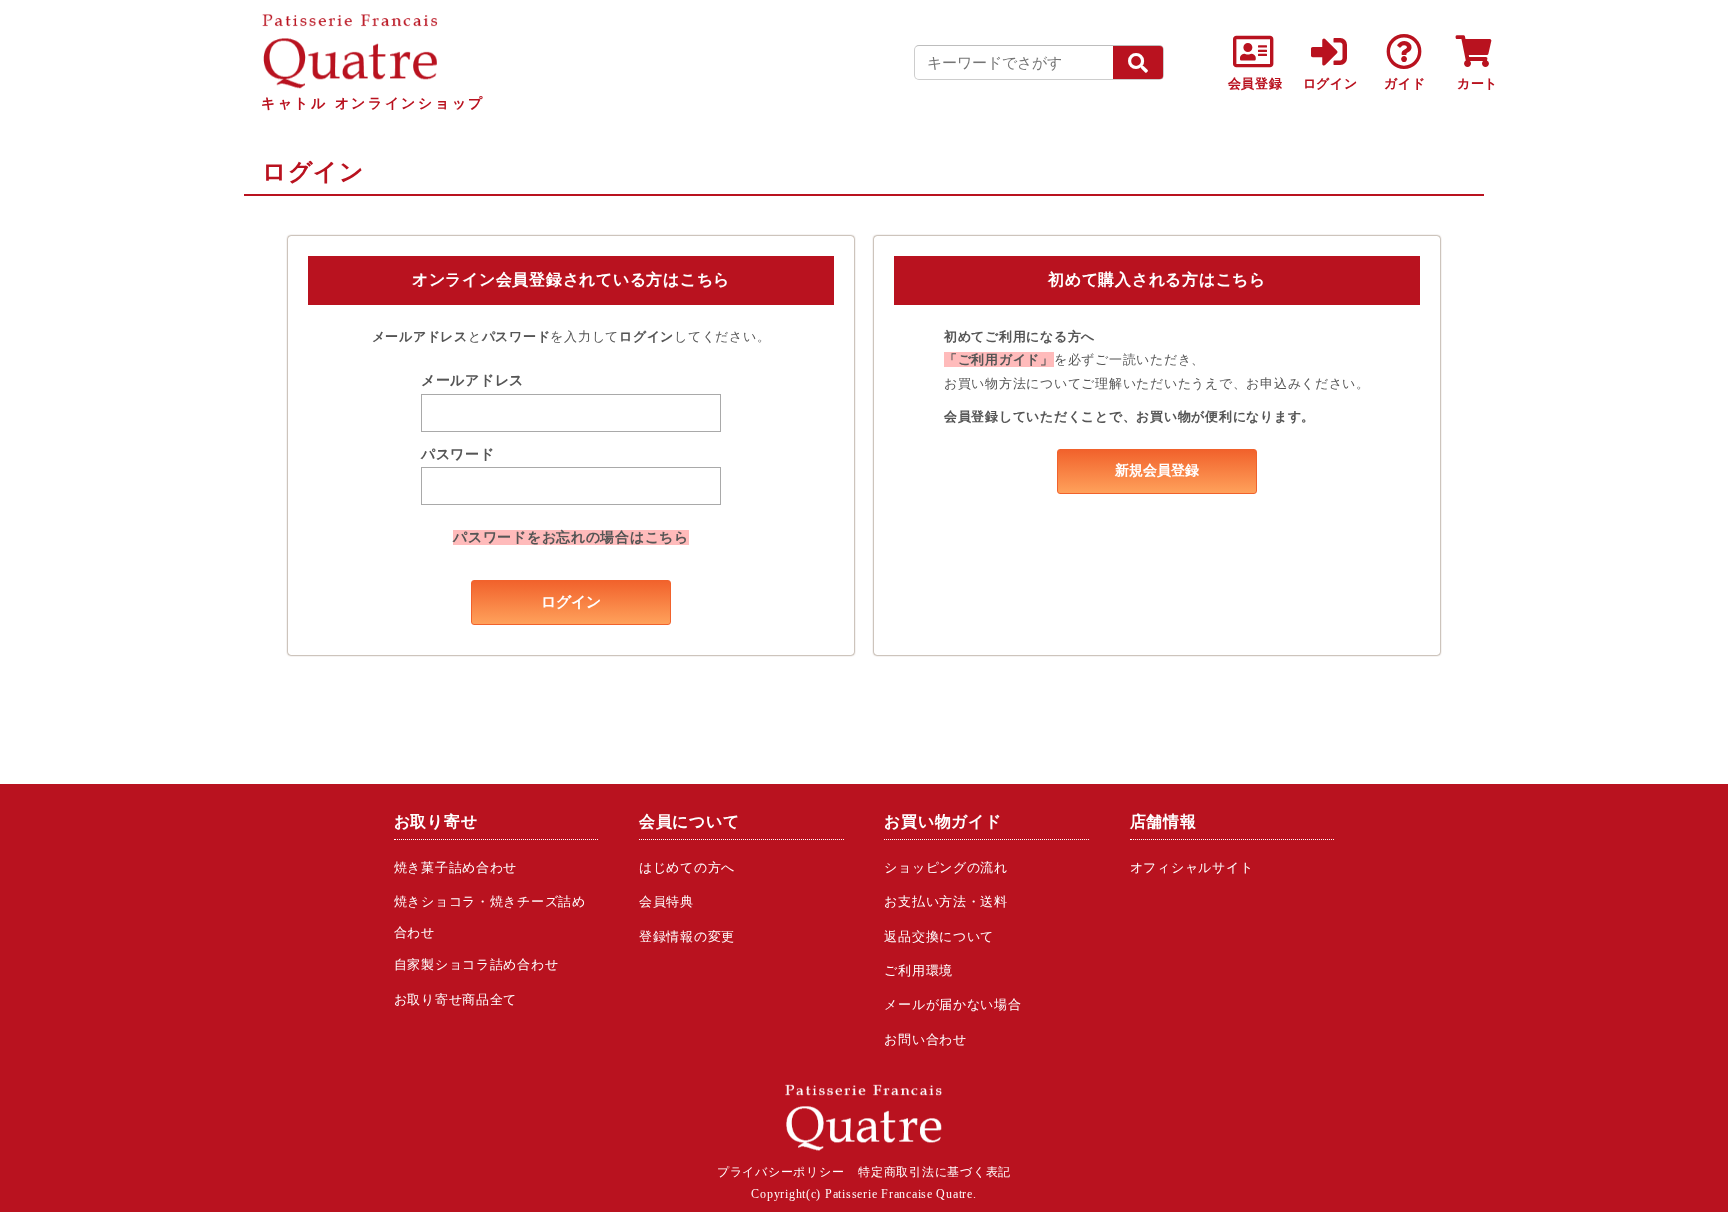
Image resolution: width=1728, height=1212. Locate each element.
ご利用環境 (918, 970)
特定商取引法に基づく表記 (934, 1172)
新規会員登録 (1157, 470)
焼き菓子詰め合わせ (456, 867)
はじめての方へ (687, 867)
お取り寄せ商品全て (456, 999)
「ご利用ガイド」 (999, 359)
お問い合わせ (925, 1039)
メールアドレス (472, 380)
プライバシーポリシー (780, 1172)
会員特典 (666, 901)
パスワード (458, 454)
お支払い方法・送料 (946, 901)
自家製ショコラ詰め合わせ (476, 964)
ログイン (571, 602)
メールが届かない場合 (952, 1004)
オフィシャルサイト (1192, 867)
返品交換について (939, 936)
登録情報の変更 (687, 936)
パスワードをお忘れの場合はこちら (571, 537)
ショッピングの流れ (946, 867)
